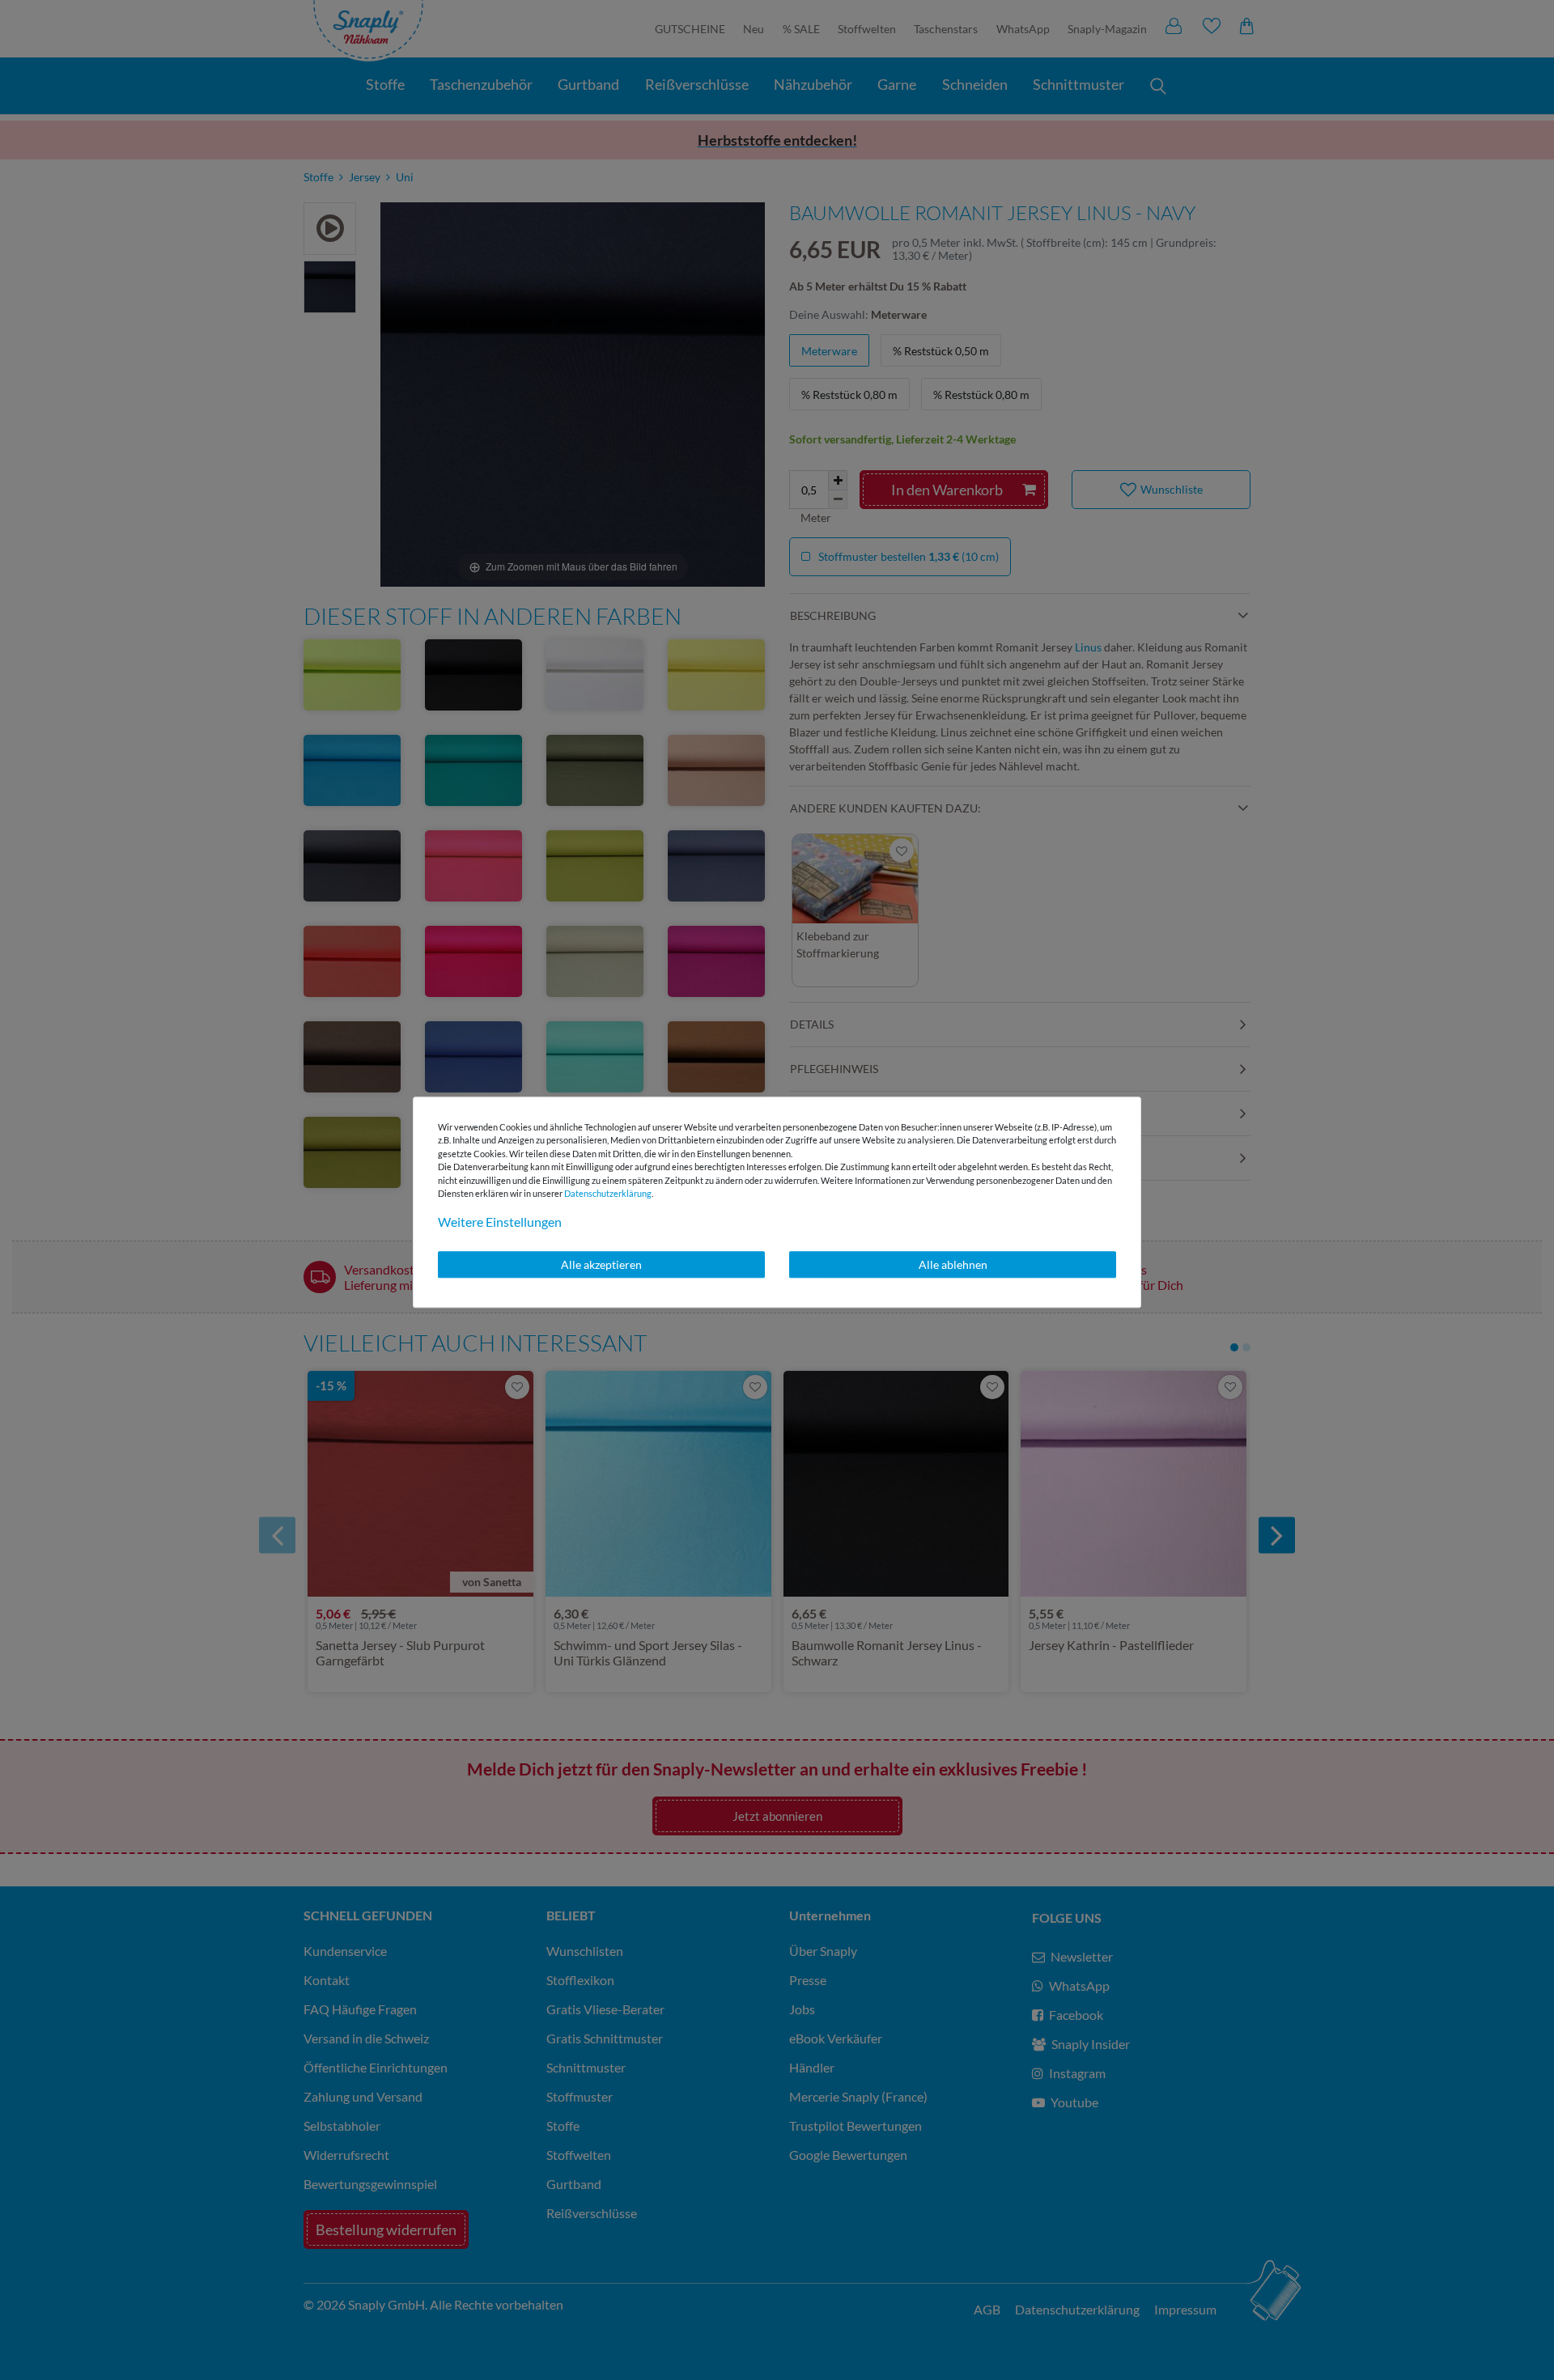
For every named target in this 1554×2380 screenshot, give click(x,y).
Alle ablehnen (953, 1264)
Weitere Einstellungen (500, 1222)
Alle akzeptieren (601, 1264)
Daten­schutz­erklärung (608, 1193)
